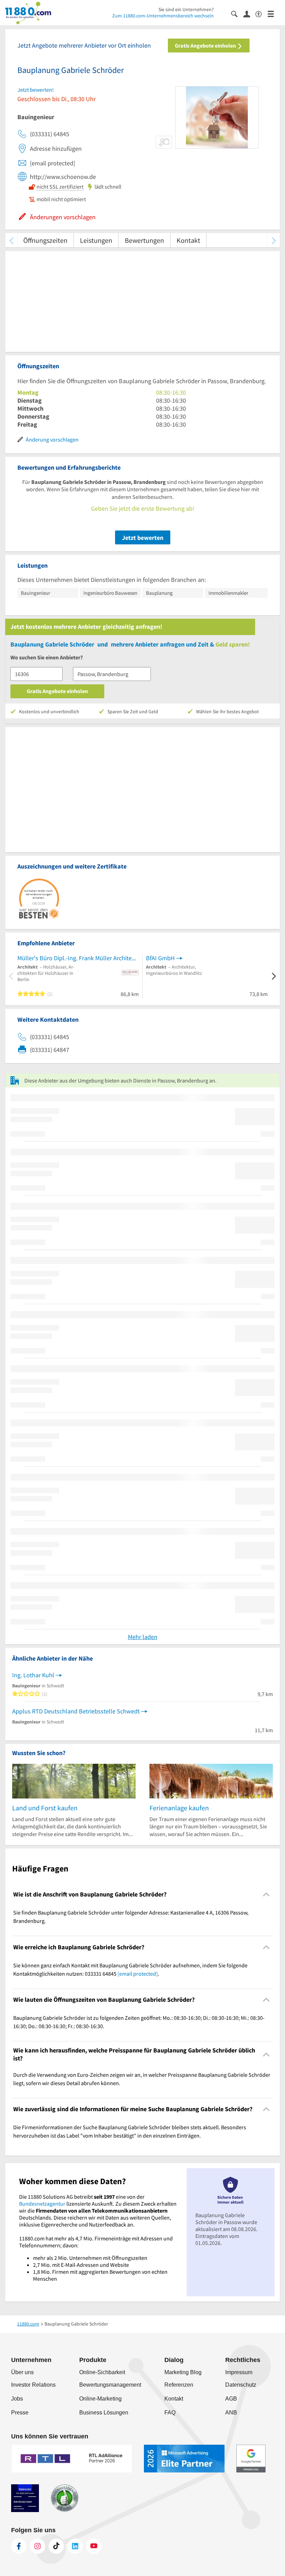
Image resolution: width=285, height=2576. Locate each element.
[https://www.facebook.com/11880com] (19, 2546)
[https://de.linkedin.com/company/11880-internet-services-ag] (75, 2546)
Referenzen (179, 2385)
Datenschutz (241, 2385)
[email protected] (138, 1974)
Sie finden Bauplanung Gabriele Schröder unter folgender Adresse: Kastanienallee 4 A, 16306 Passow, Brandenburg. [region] (131, 1917)
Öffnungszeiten (45, 240)
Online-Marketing (100, 2399)
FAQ (170, 2413)
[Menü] (274, 13)
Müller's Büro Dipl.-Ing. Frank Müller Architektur (78, 958)
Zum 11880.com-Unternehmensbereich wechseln (163, 16)
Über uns (22, 2372)
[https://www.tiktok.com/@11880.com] (56, 2546)
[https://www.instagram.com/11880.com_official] (38, 2546)
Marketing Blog (183, 2372)
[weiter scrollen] (274, 240)
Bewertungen (144, 240)
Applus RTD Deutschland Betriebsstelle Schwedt (76, 1711)
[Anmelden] (249, 14)
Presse (20, 2413)
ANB (231, 2413)
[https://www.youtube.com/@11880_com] (94, 2546)
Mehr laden (143, 1637)
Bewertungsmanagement (110, 2385)
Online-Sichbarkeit (102, 2372)
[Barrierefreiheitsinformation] (262, 13)
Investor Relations (33, 2385)
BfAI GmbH (160, 958)
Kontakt (188, 240)
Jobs (17, 2399)
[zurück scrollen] (11, 240)
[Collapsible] (266, 1895)
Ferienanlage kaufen (179, 1808)
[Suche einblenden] (237, 13)
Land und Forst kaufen (45, 1808)
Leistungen (96, 240)
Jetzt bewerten (143, 538)
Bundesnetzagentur (42, 2204)
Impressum (239, 2372)
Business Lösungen (104, 2413)
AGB (231, 2399)
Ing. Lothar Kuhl (33, 1675)
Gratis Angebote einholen (206, 46)
